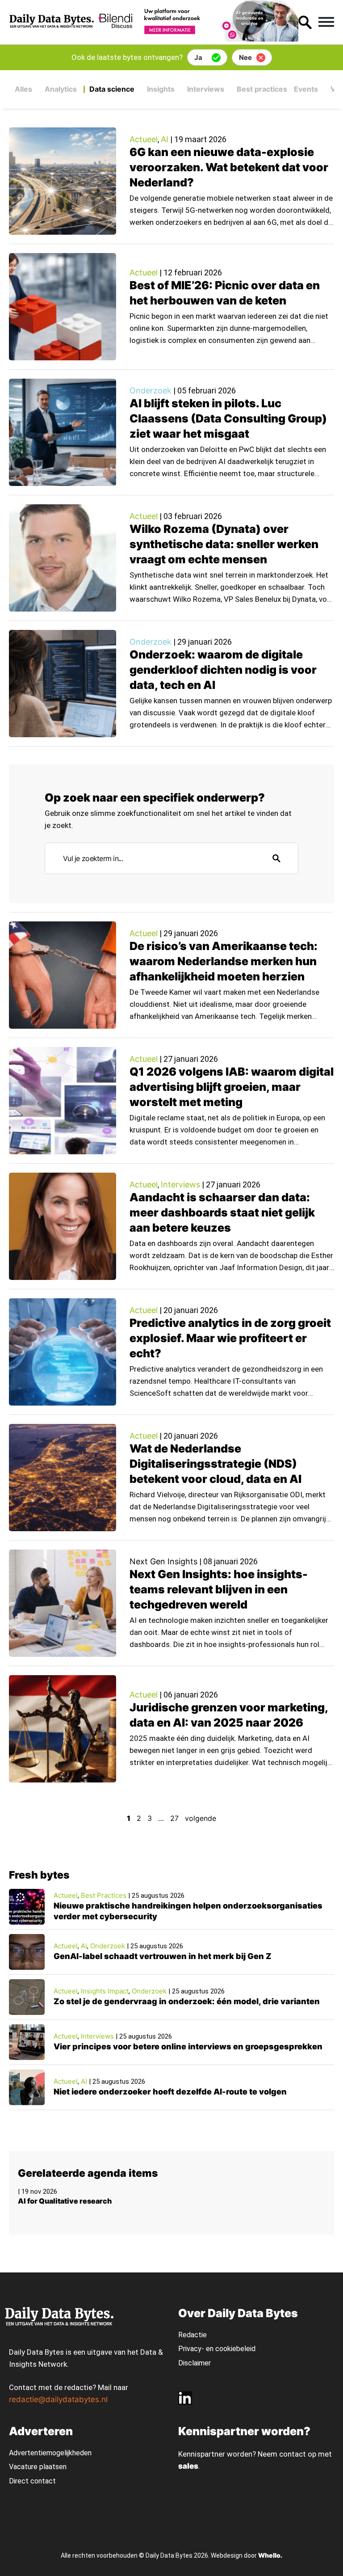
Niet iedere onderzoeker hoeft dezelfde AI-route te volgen (170, 2092)
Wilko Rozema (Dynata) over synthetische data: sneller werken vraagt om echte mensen (224, 544)
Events (306, 89)
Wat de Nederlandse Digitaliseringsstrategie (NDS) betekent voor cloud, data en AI (215, 1464)
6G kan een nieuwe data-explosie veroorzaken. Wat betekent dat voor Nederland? (229, 167)
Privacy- (191, 2349)
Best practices (262, 89)
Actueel (144, 139)
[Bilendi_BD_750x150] (196, 39)
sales (188, 2466)
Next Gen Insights (163, 1561)
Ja (198, 57)
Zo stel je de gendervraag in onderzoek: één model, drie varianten (187, 2001)
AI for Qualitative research (65, 2201)
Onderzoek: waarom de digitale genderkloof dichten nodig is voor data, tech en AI (223, 670)
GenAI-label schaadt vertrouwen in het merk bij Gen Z (163, 1956)
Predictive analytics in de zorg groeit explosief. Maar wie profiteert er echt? (230, 1338)
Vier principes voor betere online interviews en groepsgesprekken (188, 2046)
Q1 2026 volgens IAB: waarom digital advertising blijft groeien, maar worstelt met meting (232, 1087)
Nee (245, 57)
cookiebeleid (235, 2349)
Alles (23, 89)
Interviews (206, 89)
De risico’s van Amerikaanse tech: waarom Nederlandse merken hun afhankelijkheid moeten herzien (224, 961)
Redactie (192, 2335)
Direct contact (33, 2481)
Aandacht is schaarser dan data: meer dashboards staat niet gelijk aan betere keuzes (222, 1212)
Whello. (270, 2555)
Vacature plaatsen (38, 2467)
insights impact (105, 1991)
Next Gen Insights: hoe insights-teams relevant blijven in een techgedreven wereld (219, 1589)
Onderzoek (151, 391)
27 (174, 1818)
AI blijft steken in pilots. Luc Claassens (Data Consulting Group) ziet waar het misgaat (228, 418)
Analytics (61, 89)
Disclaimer (195, 2363)
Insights (161, 89)
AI (165, 139)
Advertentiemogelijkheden (50, 2453)
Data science (112, 89)
